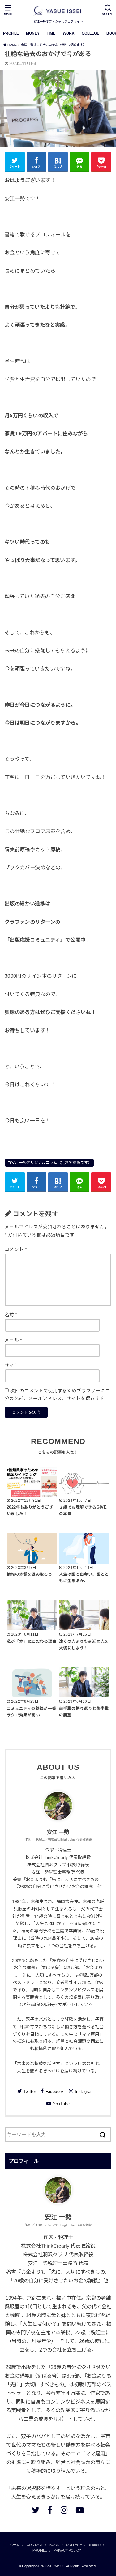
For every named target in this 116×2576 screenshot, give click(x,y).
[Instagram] (64, 2510)
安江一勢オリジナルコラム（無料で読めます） (52, 1163)
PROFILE (11, 33)
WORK (69, 33)
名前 (11, 1315)
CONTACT (35, 2545)
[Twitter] (36, 2510)
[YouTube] (80, 2510)
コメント (16, 1250)
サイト (12, 1365)
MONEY (33, 33)
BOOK (54, 2545)
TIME (51, 33)
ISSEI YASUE (55, 2566)
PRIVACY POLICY (67, 2550)
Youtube (95, 2545)
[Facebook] (50, 2510)
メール (13, 1340)
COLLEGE (90, 33)
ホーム (15, 2545)
